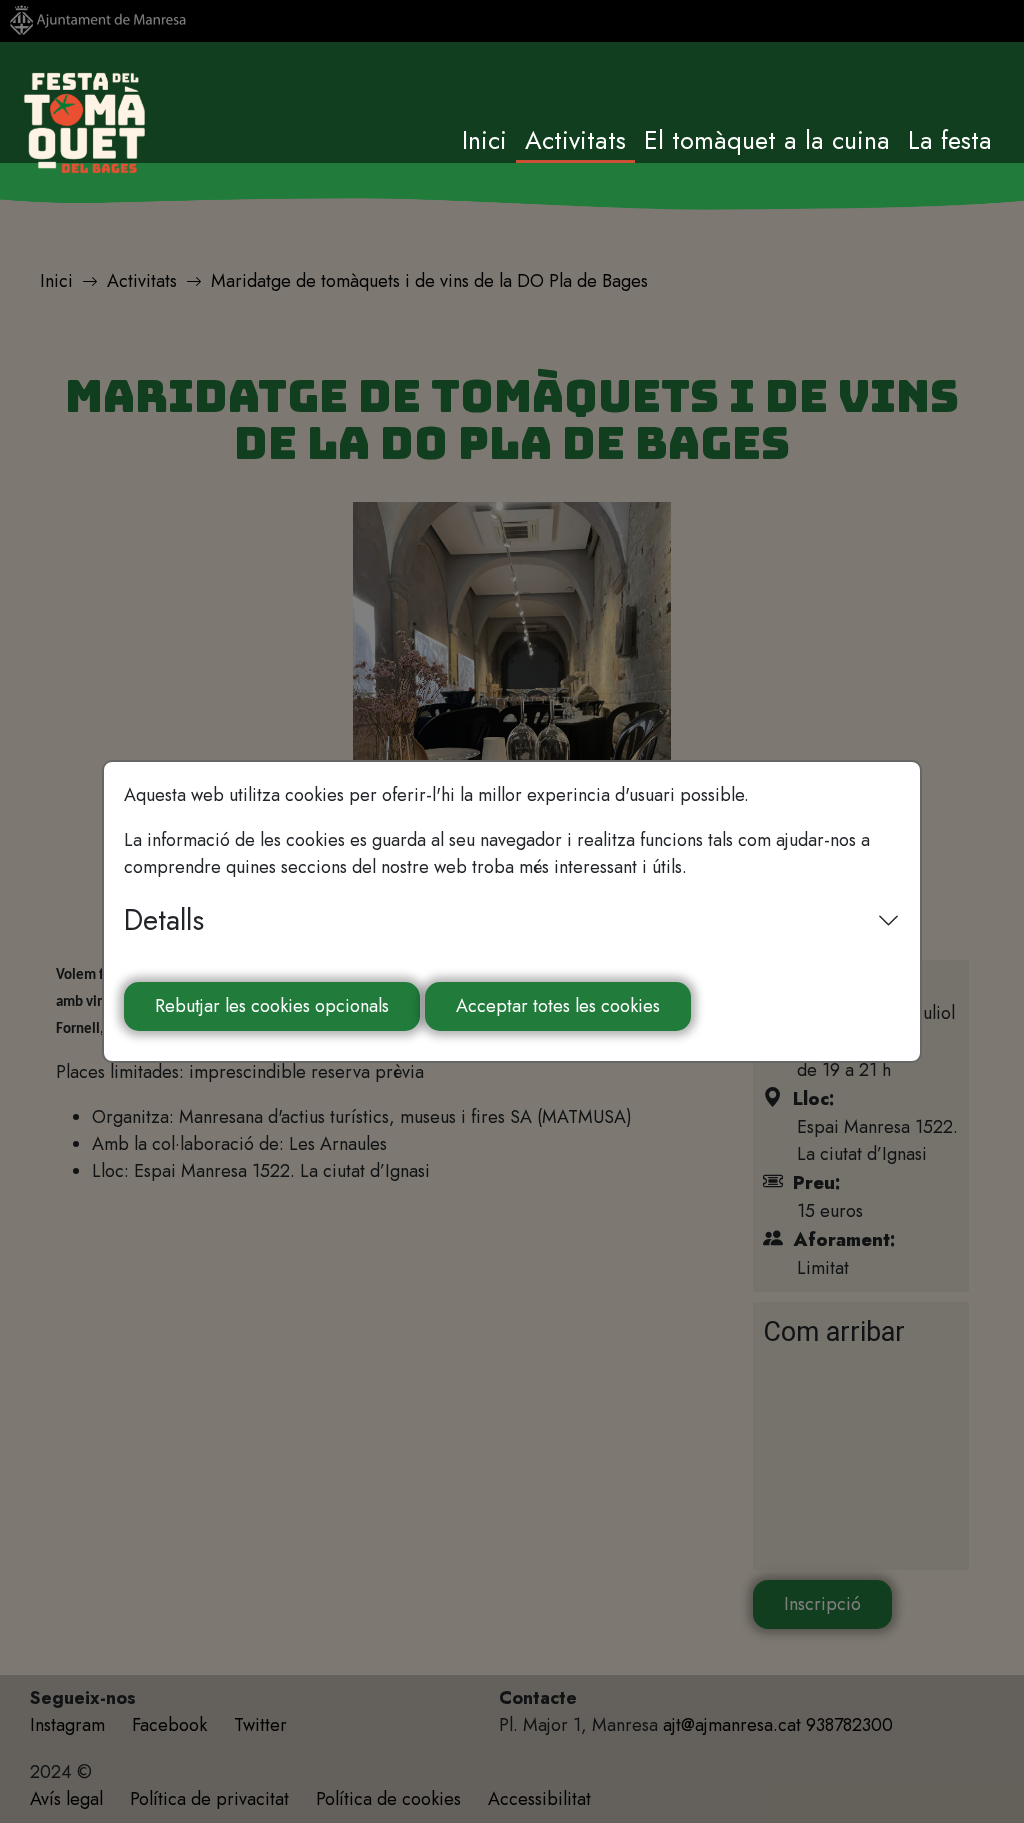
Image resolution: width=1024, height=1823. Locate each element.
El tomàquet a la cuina (767, 140)
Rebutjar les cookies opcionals (272, 1006)
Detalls (164, 920)
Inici (484, 140)
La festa (950, 140)
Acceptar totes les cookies (558, 1006)
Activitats (575, 140)
